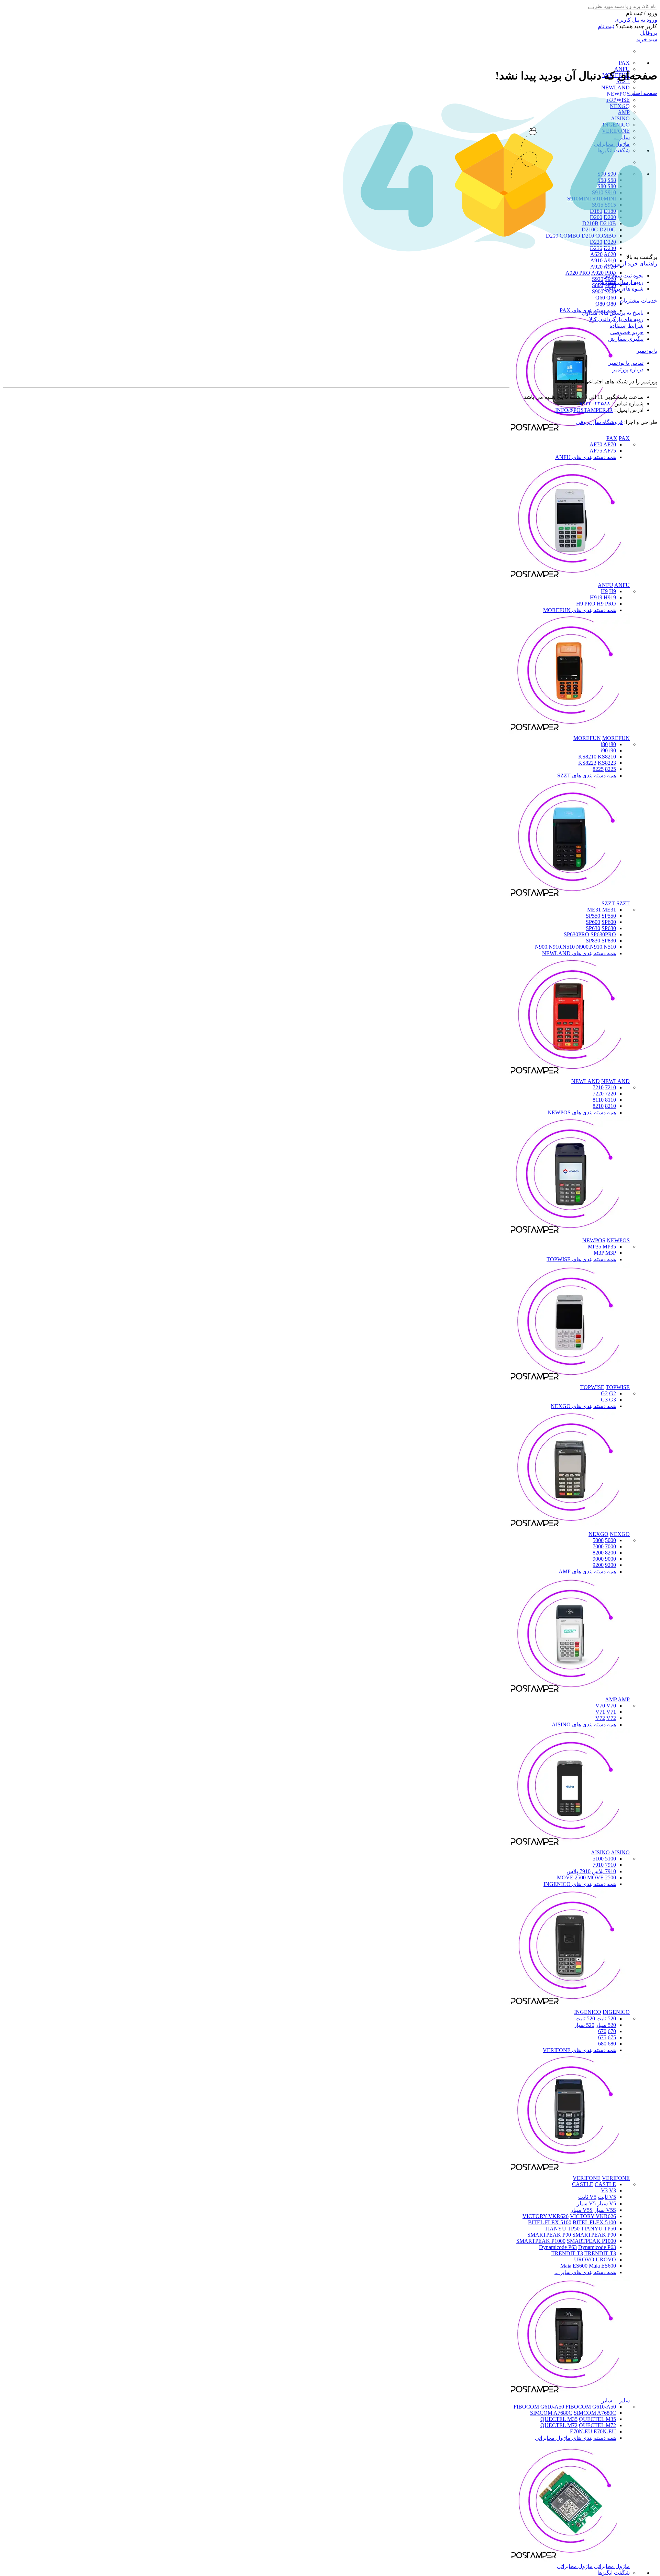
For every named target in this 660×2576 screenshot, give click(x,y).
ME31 (594, 910)
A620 (596, 254)
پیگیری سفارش (626, 339)
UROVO (584, 2260)
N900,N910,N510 (555, 947)
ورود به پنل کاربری (636, 20)
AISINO (600, 1852)
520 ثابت (606, 2018)
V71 (600, 1712)
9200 (610, 1565)
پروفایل (649, 33)
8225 (610, 769)
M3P (599, 1253)
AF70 (596, 444)
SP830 (593, 941)
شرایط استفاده (626, 326)
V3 (604, 2190)
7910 (610, 1865)
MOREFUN (587, 738)
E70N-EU (581, 2431)
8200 (610, 1553)
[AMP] (570, 1693)
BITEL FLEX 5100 (550, 2222)
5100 (610, 1859)
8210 (610, 1106)
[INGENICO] (570, 2006)
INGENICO (588, 2012)
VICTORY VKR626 (546, 2216)
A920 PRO (578, 273)
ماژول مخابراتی (612, 2566)
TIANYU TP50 (562, 2229)
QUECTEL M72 (559, 2425)
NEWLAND (615, 88)
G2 (604, 1393)
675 (612, 2037)
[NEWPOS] (570, 1234)
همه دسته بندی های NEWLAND (579, 953)
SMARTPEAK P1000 (541, 2241)
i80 (604, 744)
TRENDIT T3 (567, 2253)
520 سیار (606, 2025)
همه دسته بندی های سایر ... (585, 2272)
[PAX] (570, 432)
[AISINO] (570, 1846)
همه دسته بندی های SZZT (587, 776)
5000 (610, 1540)
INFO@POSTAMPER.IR (584, 410)
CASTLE (583, 2184)
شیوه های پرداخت (623, 289)
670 (612, 2031)
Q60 (600, 298)
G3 (604, 1400)
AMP (611, 1699)
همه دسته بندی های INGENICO (580, 1884)
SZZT (608, 903)
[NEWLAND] (570, 1075)
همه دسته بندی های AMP (587, 1571)
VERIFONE (587, 2178)
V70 (600, 1706)
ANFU (606, 585)
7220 (610, 1094)
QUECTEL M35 (559, 2419)
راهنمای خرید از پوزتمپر (631, 264)
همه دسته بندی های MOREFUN (580, 610)
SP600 (593, 922)
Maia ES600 (574, 2266)
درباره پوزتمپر (628, 369)
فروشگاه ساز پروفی (599, 422)
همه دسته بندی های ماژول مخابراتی (575, 2438)
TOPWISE (592, 1387)
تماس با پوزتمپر (626, 363)
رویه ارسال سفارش (621, 282)
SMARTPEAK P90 (549, 2235)
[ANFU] (570, 579)
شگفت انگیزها (614, 2573)
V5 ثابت (607, 2197)
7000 (610, 1546)
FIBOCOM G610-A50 (539, 2407)
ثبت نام (606, 26)
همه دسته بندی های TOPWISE (581, 1259)
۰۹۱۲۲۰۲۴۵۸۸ (593, 403)
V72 (600, 1718)
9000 (610, 1559)
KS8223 (587, 763)
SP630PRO (576, 934)
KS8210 (587, 757)
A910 (596, 260)
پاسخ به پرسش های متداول (613, 313)
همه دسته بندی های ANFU (586, 457)
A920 (596, 267)
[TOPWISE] (570, 1381)
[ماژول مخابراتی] (570, 2560)
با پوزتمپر (647, 351)
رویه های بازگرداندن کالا (616, 319)
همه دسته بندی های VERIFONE (579, 2050)
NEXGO (598, 1534)
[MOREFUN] (570, 732)
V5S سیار (605, 2210)
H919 (596, 597)
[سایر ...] (570, 2394)
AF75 (596, 451)
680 (612, 2044)
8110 (610, 1100)
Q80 (600, 304)
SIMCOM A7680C (551, 2413)
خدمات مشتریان (639, 301)
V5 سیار (607, 2203)
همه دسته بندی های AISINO (584, 1724)
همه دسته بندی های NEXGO (583, 1406)
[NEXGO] (570, 1528)
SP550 (593, 916)
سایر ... (622, 2400)
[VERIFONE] (570, 2172)
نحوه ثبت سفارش (623, 276)
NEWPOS (618, 94)
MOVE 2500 (571, 1878)
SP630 (593, 928)
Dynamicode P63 (558, 2247)
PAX (624, 63)
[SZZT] (570, 897)
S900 (598, 291)
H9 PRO (586, 604)
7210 (610, 1087)
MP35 (595, 1247)
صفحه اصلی (643, 93)
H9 (604, 591)
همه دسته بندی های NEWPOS (582, 1112)
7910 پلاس (604, 1871)
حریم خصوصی (627, 332)
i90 (604, 750)
